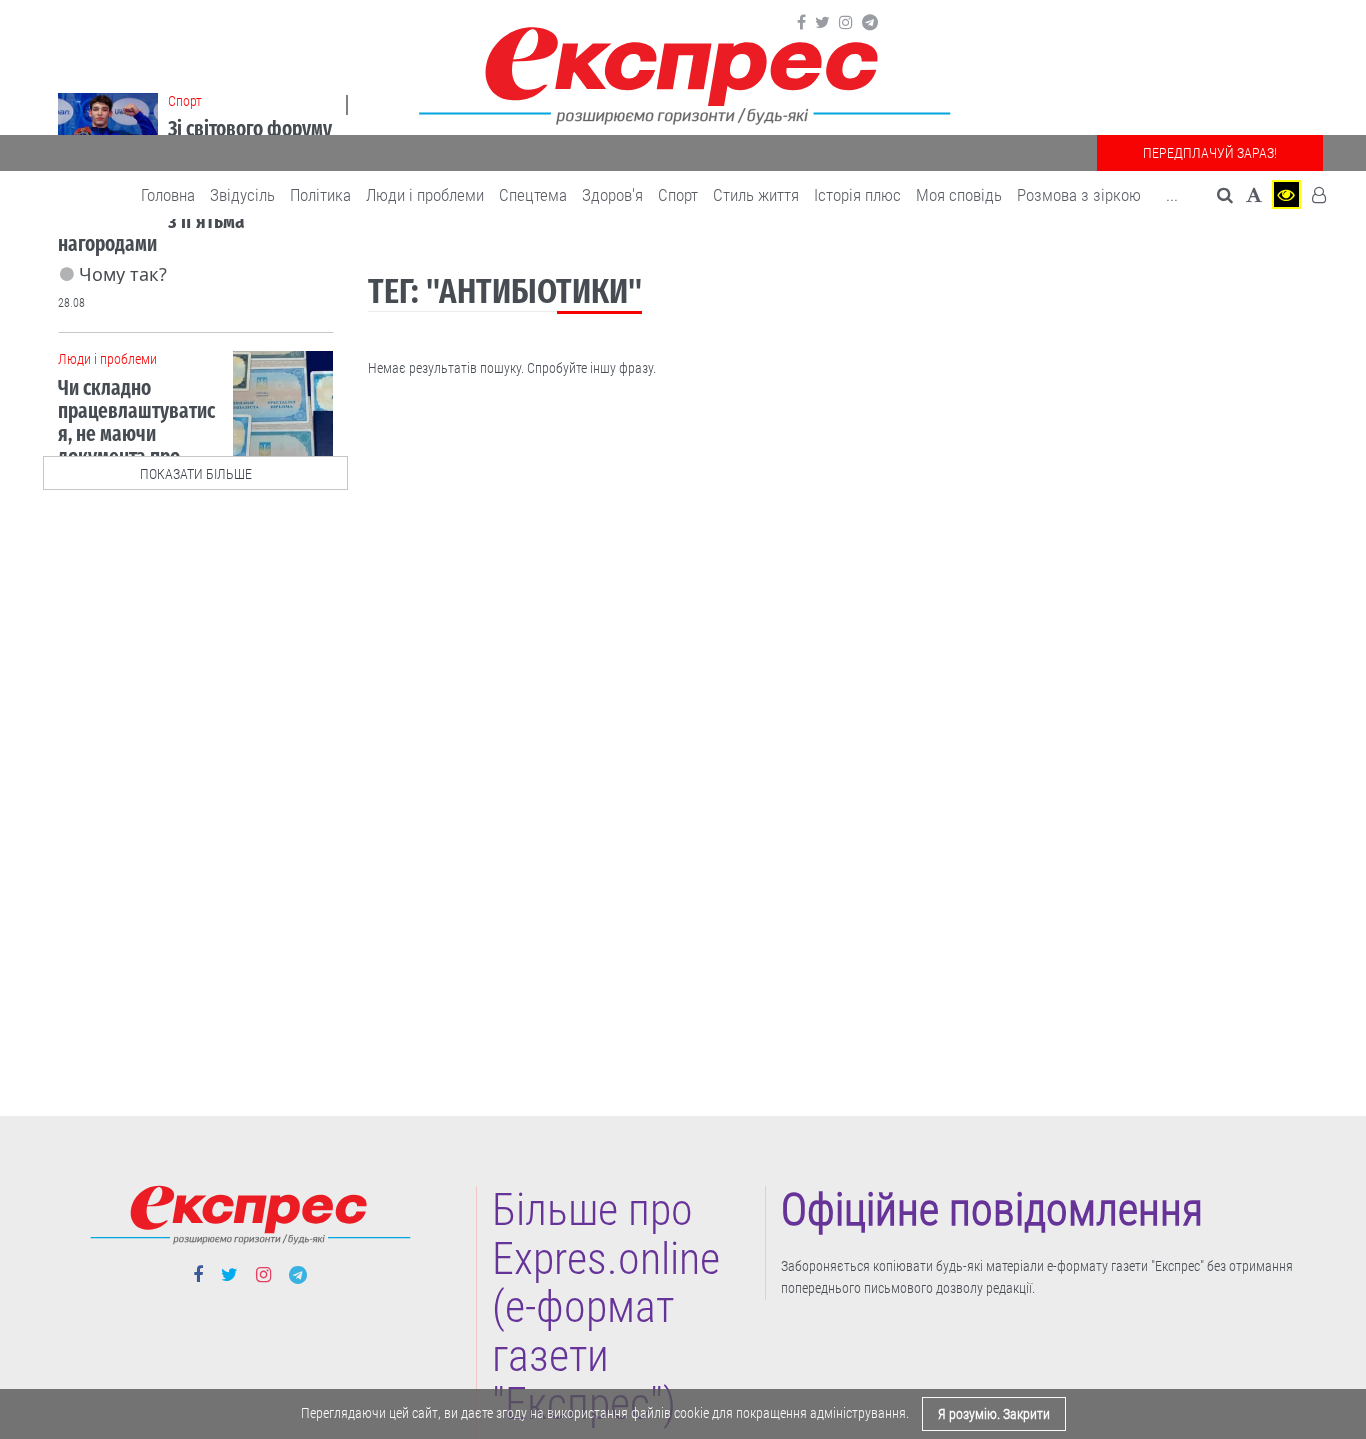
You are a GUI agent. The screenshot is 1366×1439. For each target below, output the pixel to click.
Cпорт (678, 195)
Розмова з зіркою (1079, 195)
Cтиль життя (756, 195)
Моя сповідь (959, 195)
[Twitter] (822, 23)
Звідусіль (242, 195)
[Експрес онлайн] (683, 72)
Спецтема (533, 195)
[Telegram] (870, 23)
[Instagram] (846, 23)
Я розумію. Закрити (994, 1414)
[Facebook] (801, 23)
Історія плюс (857, 195)
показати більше (196, 474)
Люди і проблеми (425, 195)
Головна (168, 195)
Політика (320, 195)
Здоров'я (612, 195)
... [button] (1172, 195)
